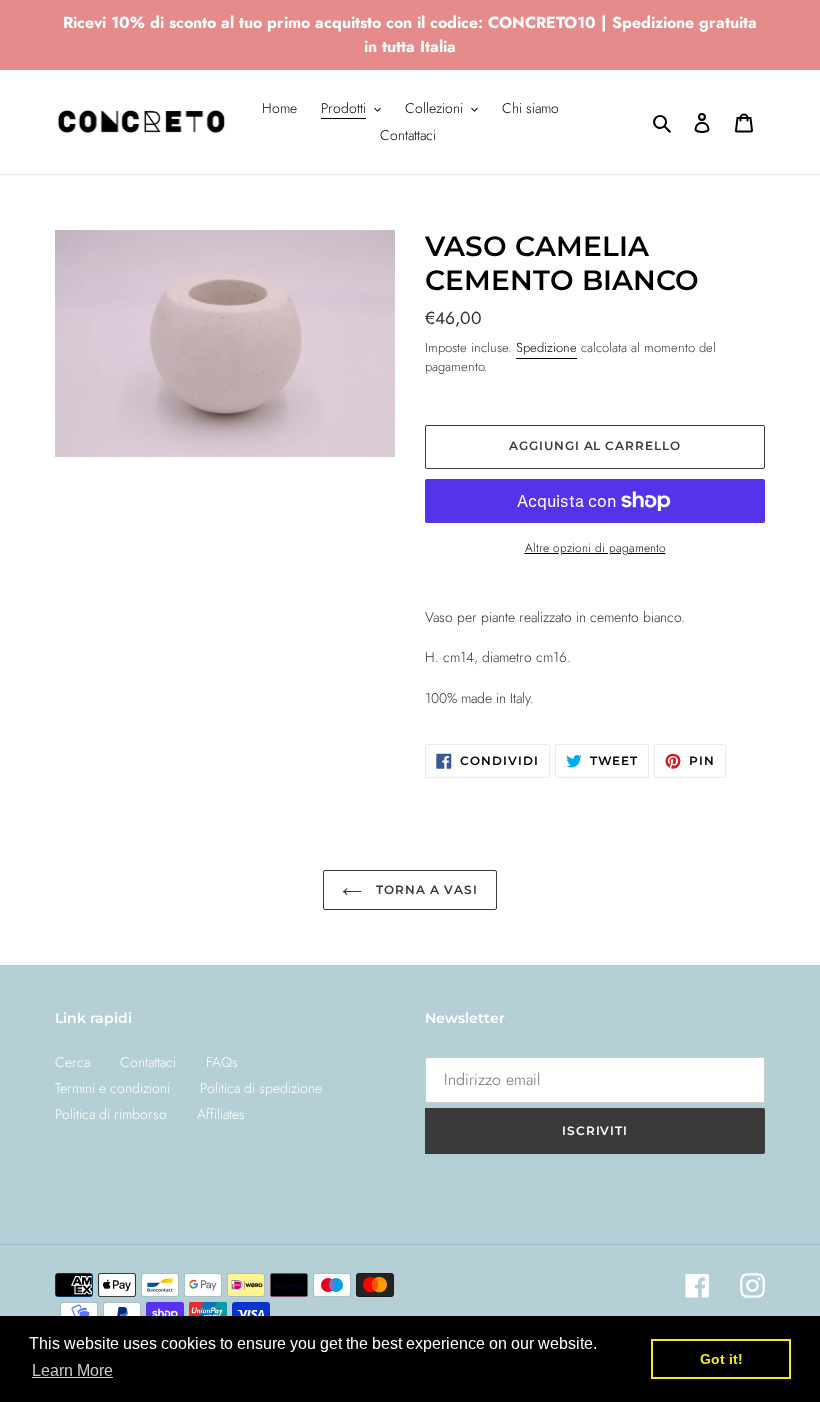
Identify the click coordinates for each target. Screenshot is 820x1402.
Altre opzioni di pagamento (595, 547)
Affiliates (221, 1114)
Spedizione (546, 347)
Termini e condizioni (112, 1088)
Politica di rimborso (111, 1114)
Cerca (72, 1062)
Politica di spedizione (261, 1088)
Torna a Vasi (424, 889)
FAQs (222, 1062)
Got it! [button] (721, 1359)
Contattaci (148, 1062)
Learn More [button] (72, 1370)
